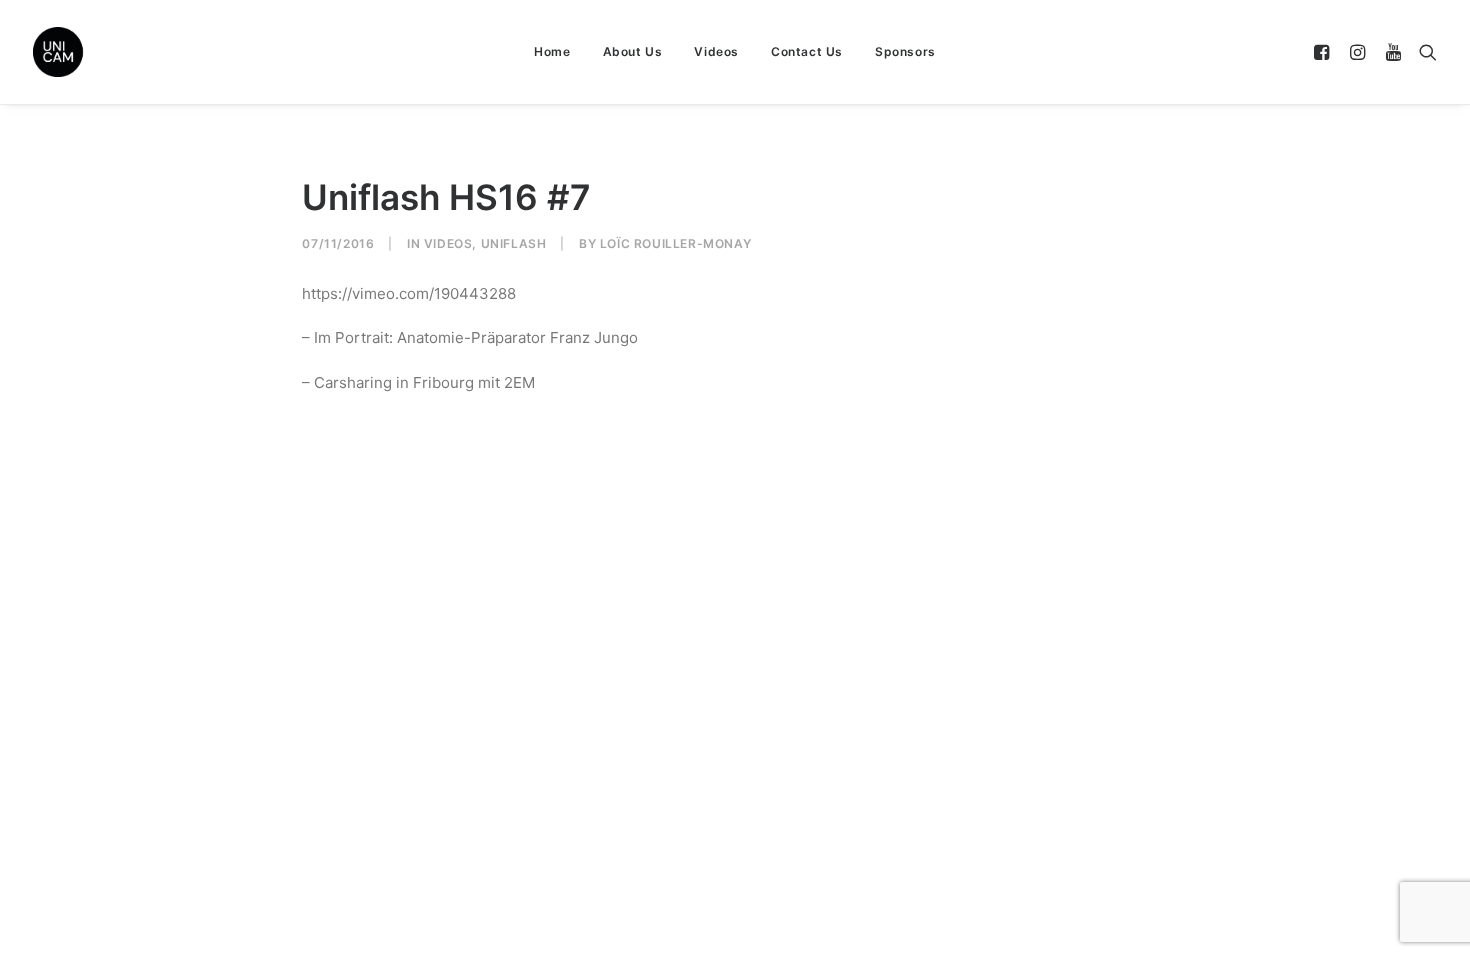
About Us (633, 51)
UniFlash (514, 243)
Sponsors (905, 51)
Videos (716, 51)
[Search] (1423, 52)
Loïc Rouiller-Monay (675, 243)
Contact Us (807, 51)
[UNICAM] (108, 52)
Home (552, 51)
